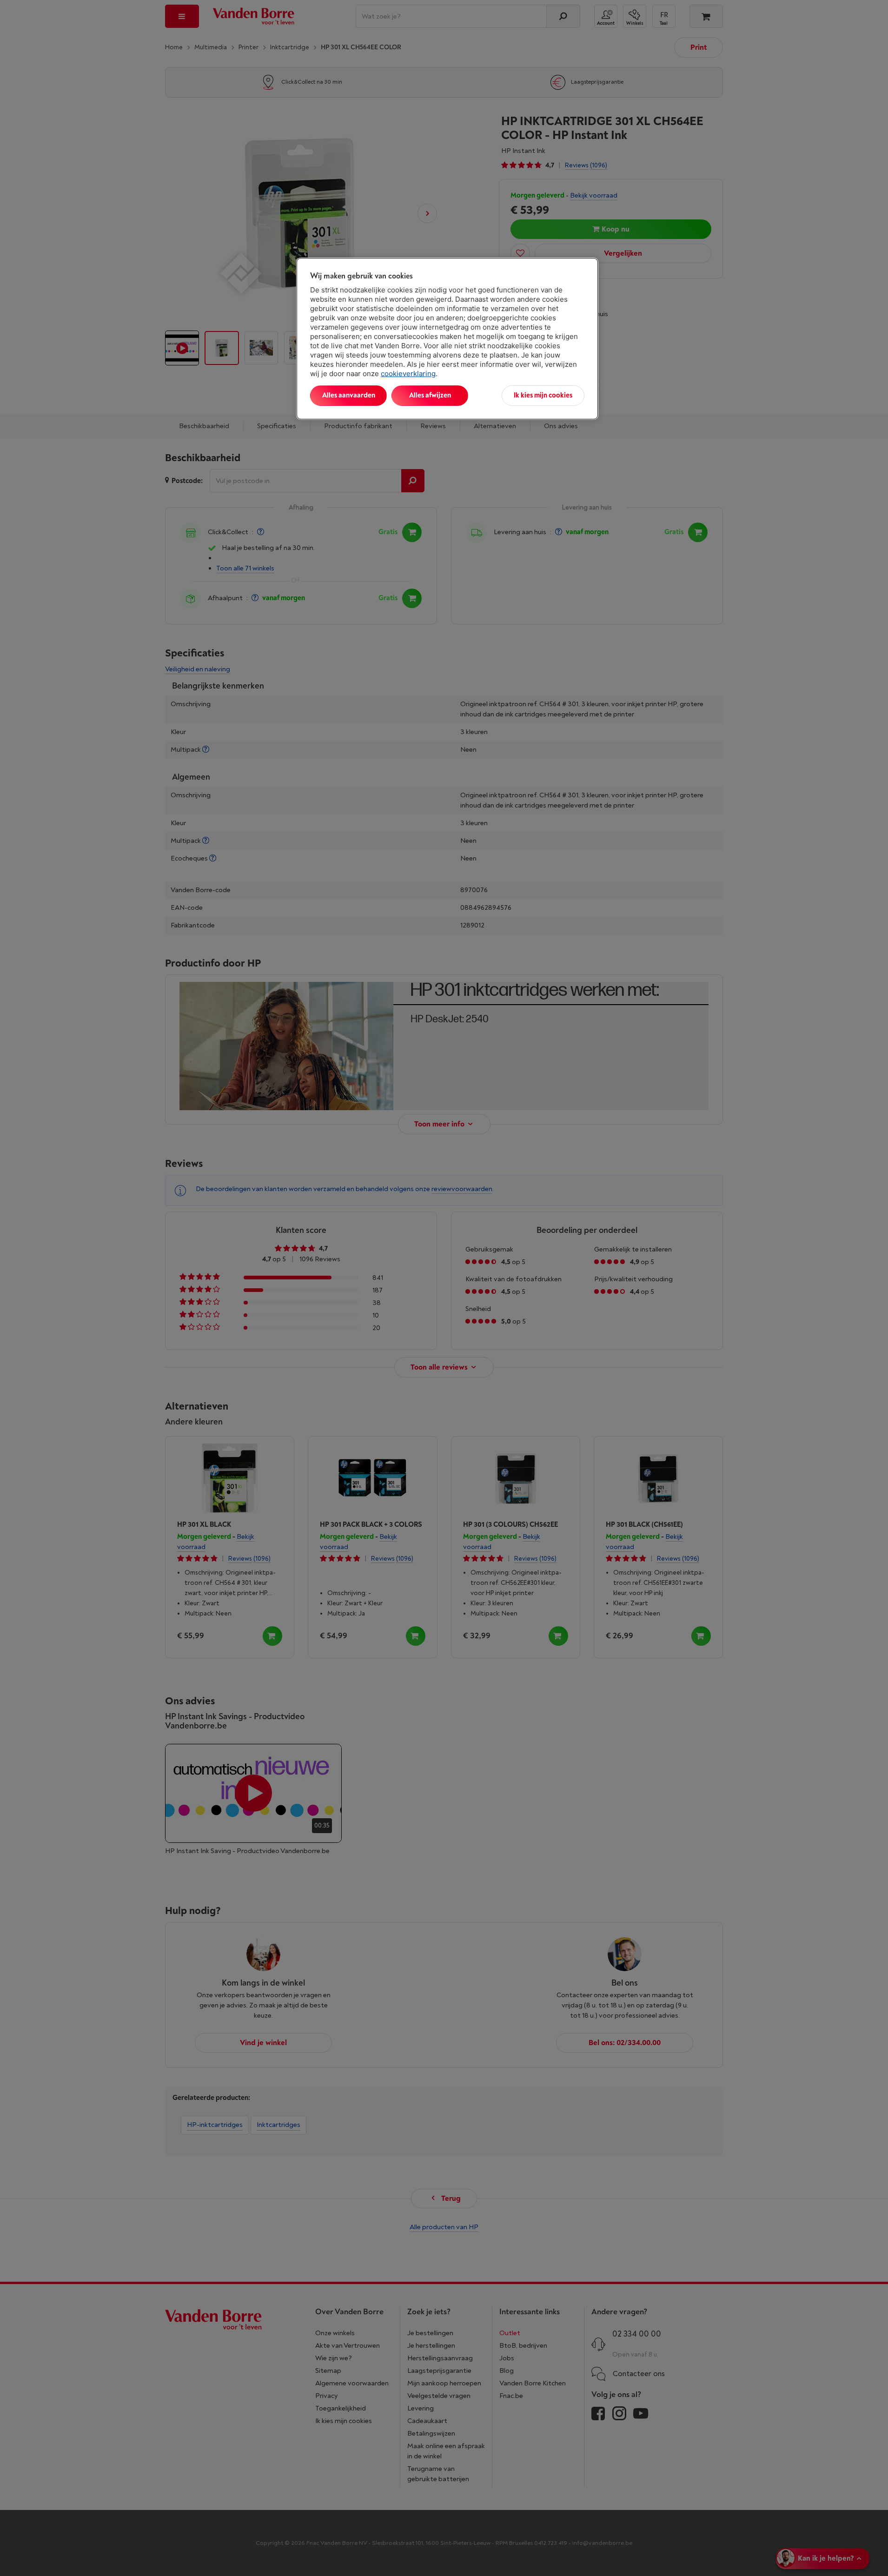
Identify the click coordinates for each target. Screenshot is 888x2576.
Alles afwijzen (430, 395)
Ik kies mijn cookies (543, 395)
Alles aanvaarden (349, 395)
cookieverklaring (408, 374)
